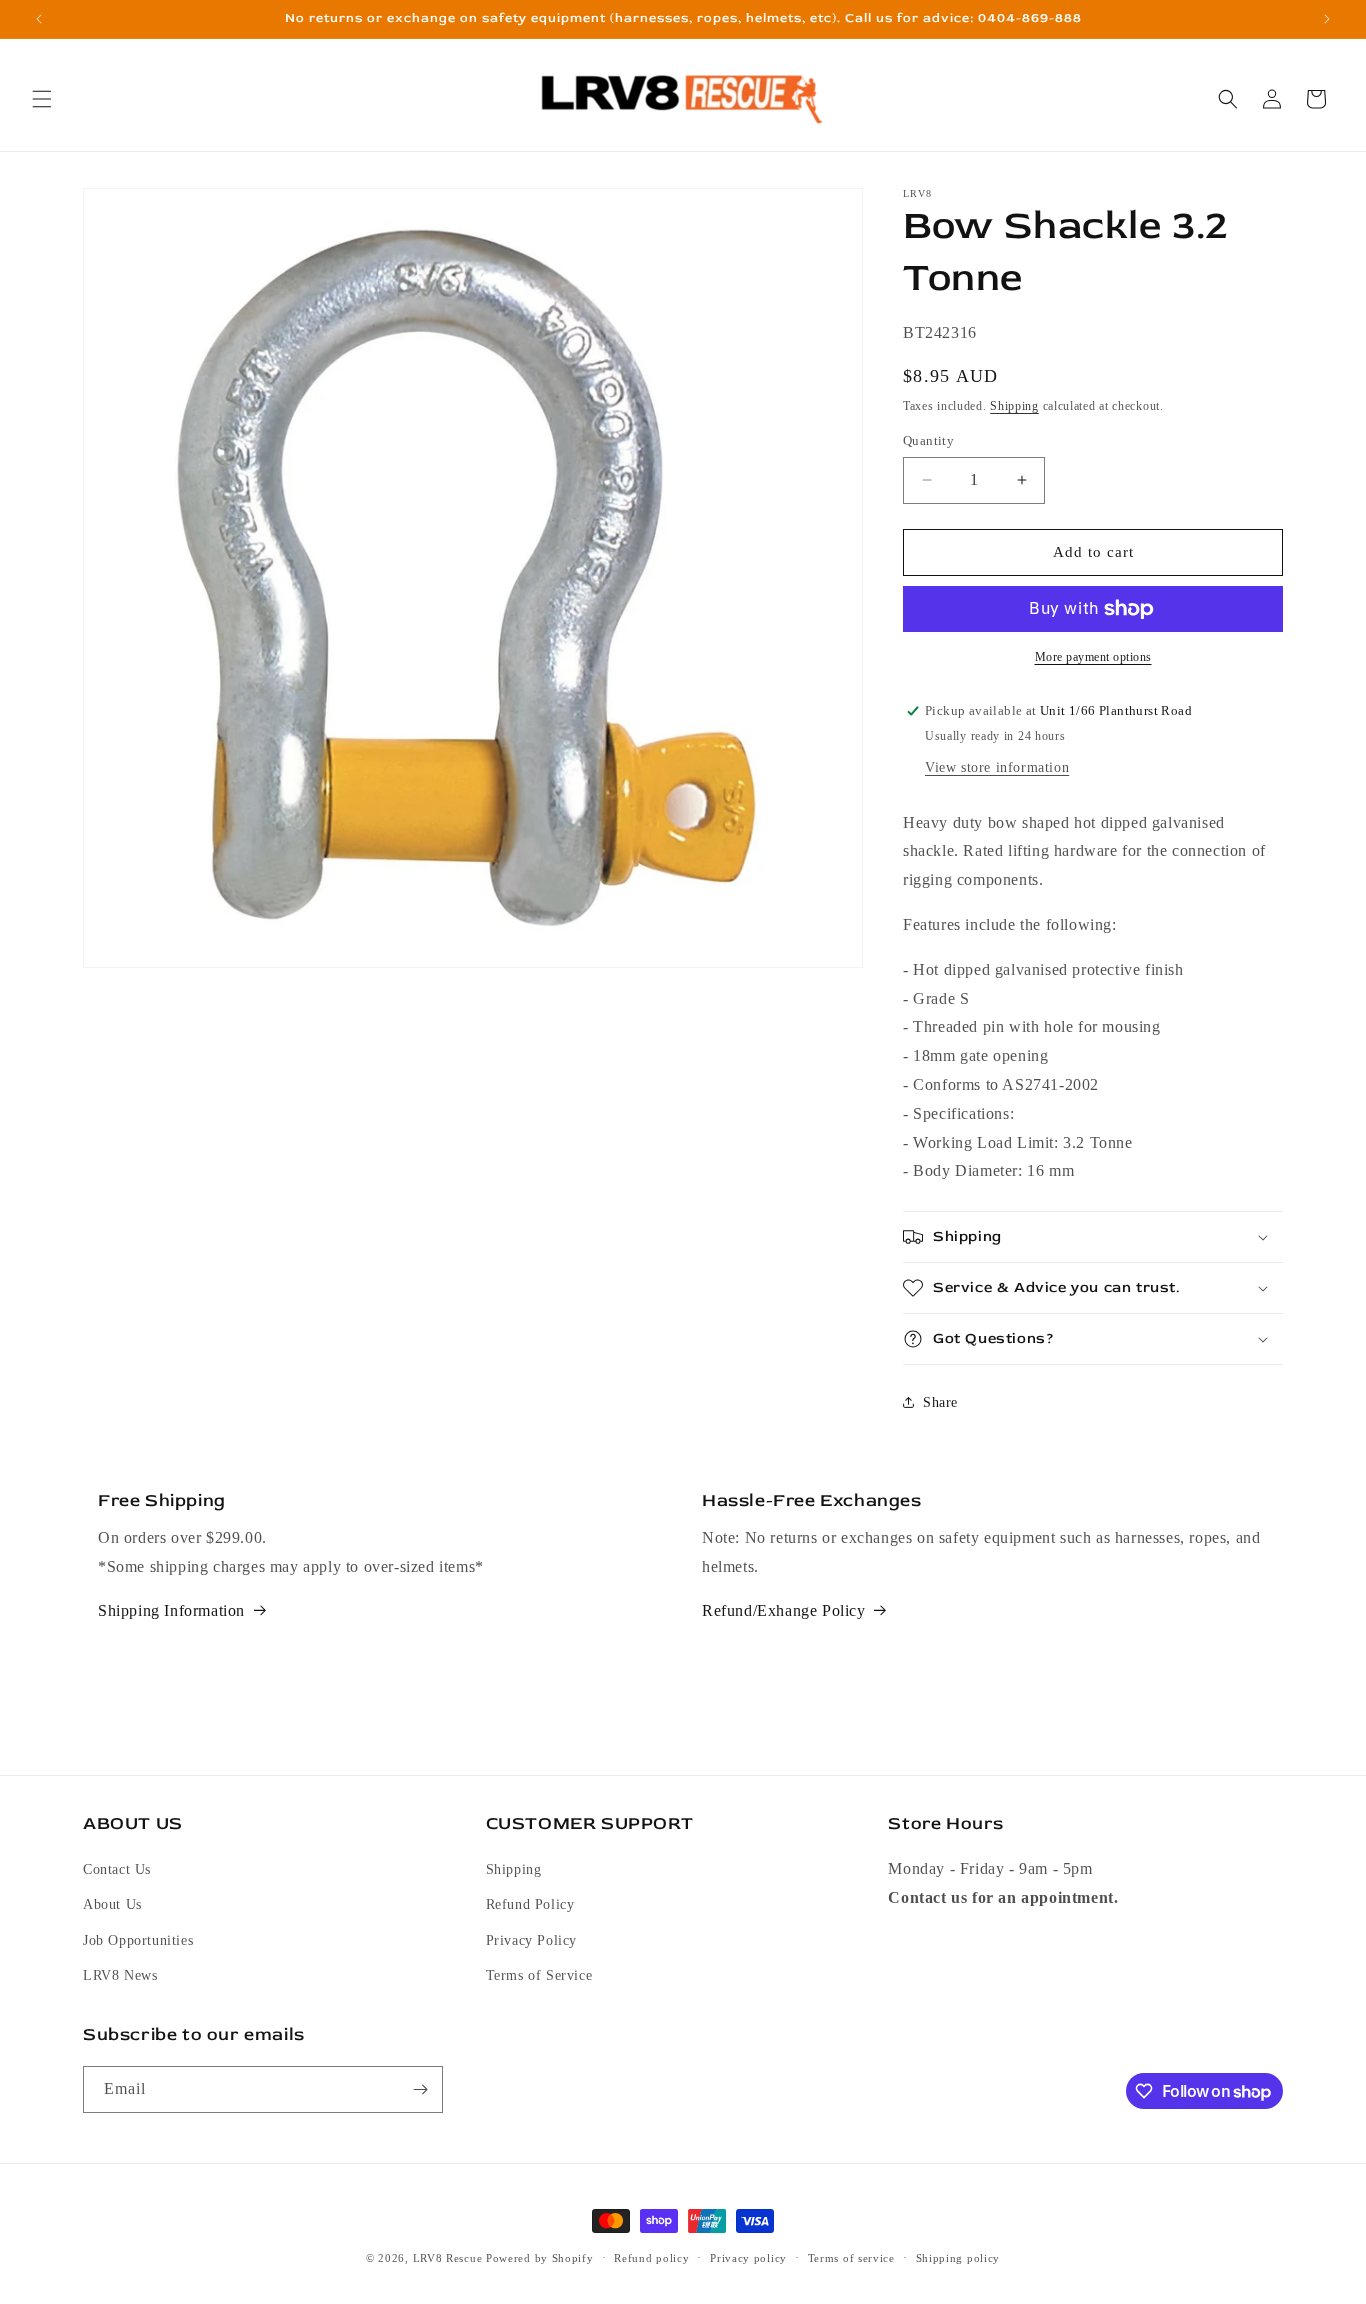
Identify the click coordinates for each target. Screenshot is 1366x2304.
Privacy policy (748, 2258)
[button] (42, 99)
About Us (112, 1904)
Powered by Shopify (540, 2258)
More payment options (1093, 657)
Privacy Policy (531, 1939)
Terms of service (851, 2258)
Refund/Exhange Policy (784, 1610)
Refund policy (651, 2258)
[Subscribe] (420, 2089)
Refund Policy (530, 1904)
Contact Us (117, 1869)
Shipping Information (171, 1610)
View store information (997, 767)
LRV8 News (120, 1974)
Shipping (1014, 406)
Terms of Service (539, 1974)
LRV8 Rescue (448, 2258)
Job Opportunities (138, 1939)
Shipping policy (958, 2258)
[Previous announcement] (39, 19)
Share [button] (940, 1402)
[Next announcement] (1327, 19)
